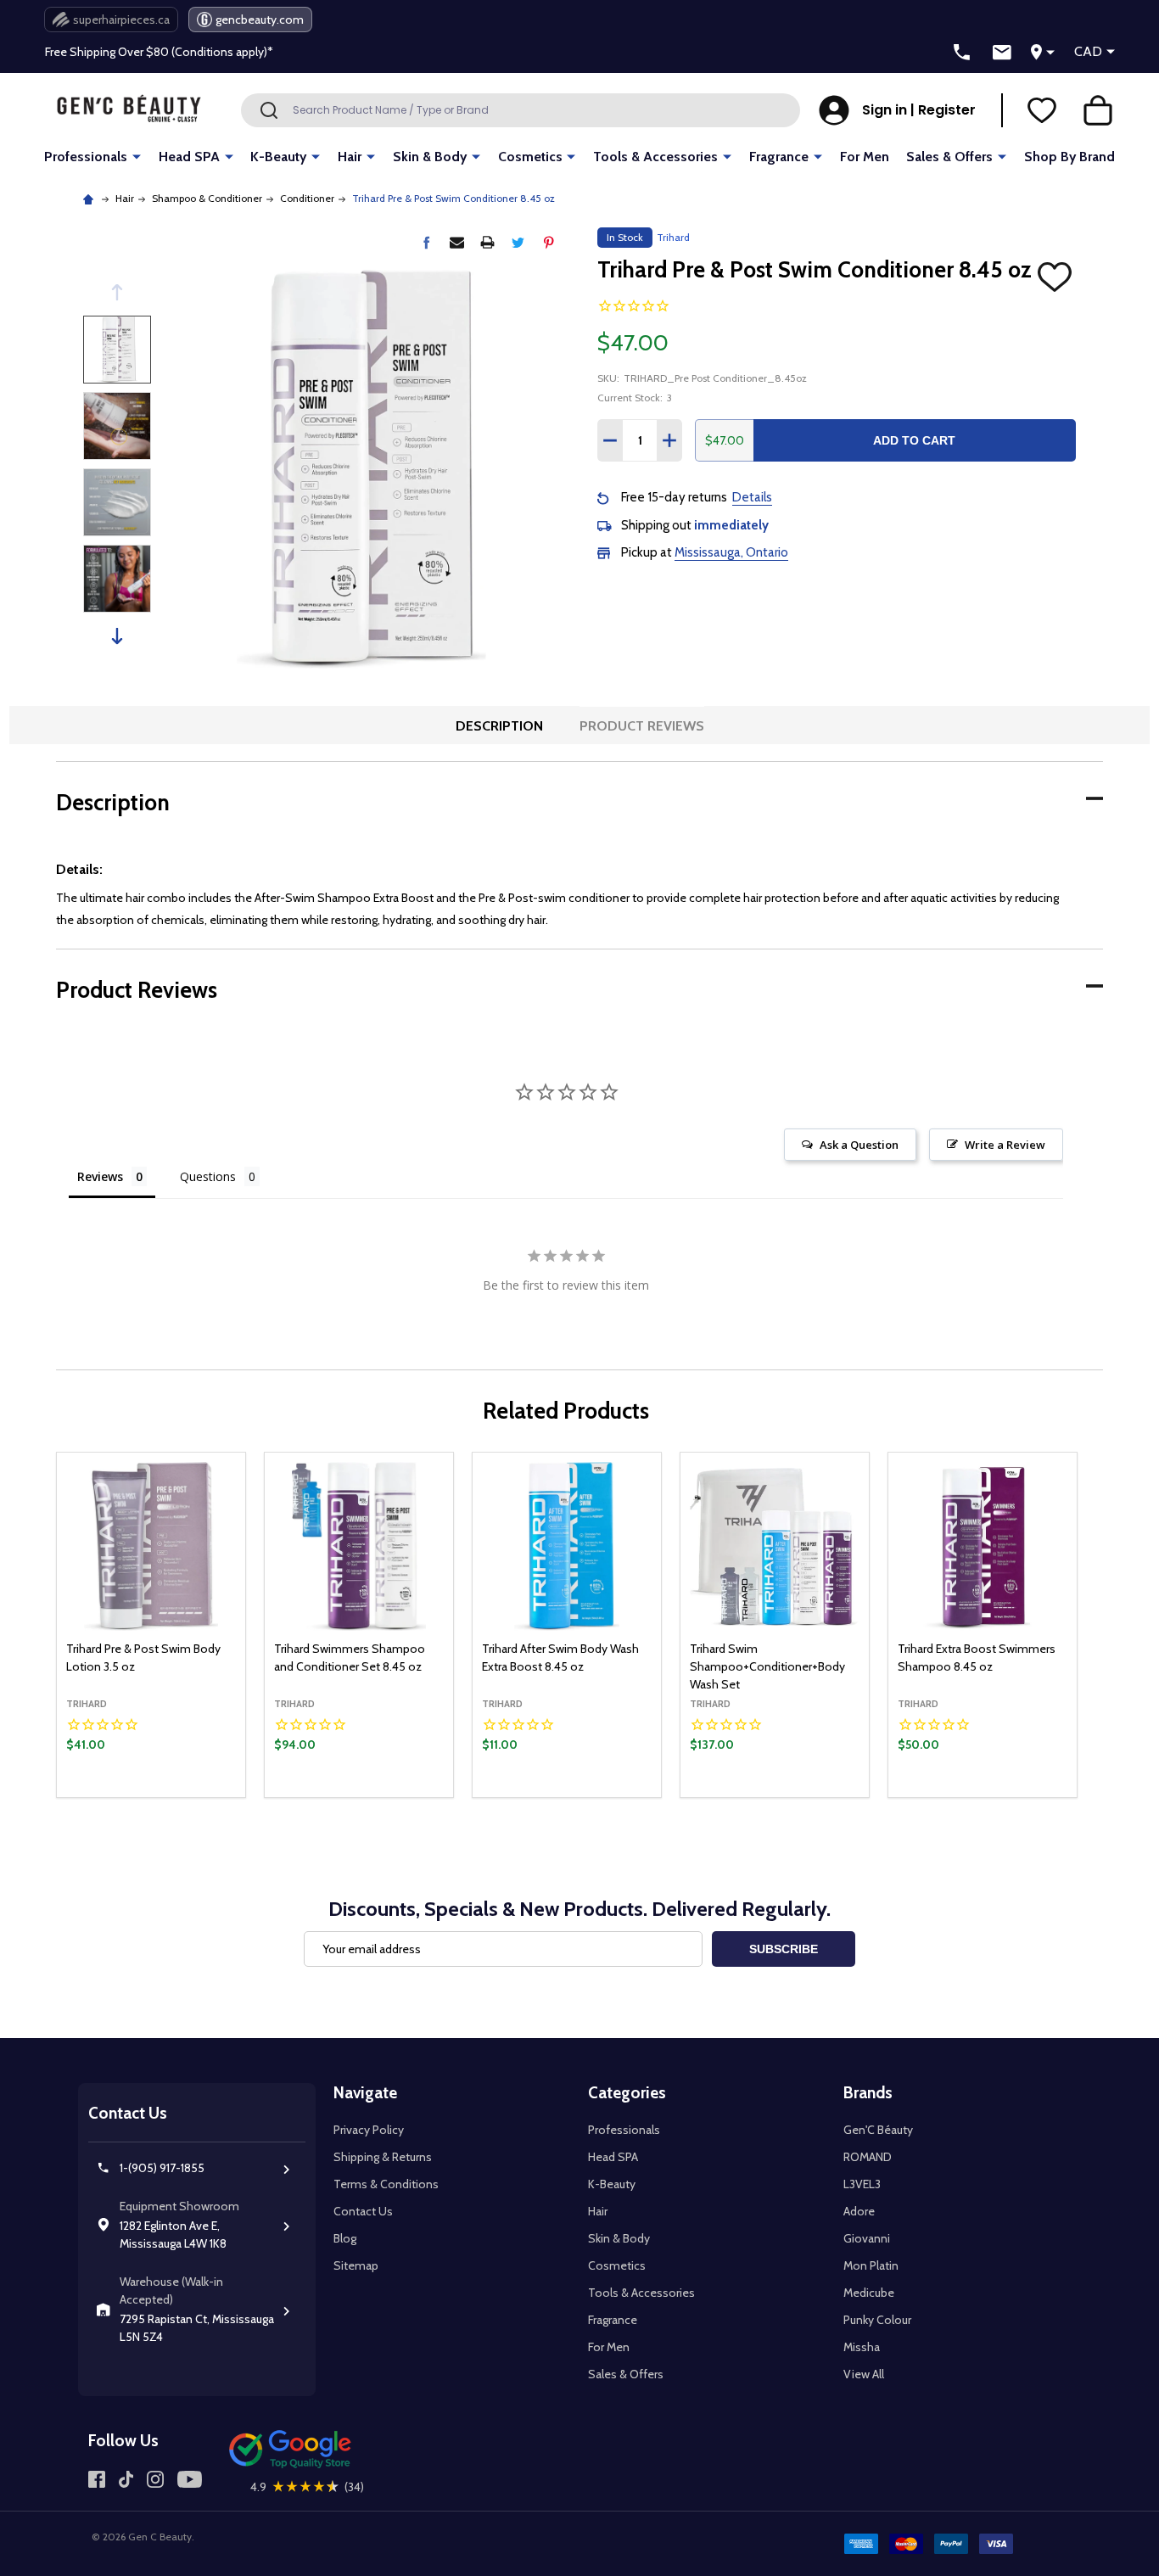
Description (499, 726)
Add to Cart (914, 440)
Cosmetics (530, 157)
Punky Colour (877, 2320)
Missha (862, 2347)
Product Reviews (642, 726)
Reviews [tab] (100, 1176)
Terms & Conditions (386, 2184)
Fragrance (779, 157)
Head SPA (189, 157)
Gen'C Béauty (878, 2130)
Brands (868, 2093)
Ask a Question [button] (859, 1145)
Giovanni (867, 2238)
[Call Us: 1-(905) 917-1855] (962, 53)
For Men (865, 157)
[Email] (457, 242)
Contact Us (363, 2211)
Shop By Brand (1069, 157)
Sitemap (356, 2265)
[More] (137, 156)
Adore (859, 2211)
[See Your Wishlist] (1042, 110)
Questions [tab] (208, 1176)
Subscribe (784, 1949)
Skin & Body (430, 157)
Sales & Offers (949, 157)
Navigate (365, 2093)
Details (752, 497)
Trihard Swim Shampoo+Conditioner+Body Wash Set (767, 1666)
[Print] (487, 242)
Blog (345, 2238)
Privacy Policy (369, 2130)
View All (864, 2374)
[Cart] (1098, 110)
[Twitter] (518, 242)
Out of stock (567, 1797)
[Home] (90, 198)
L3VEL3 (862, 2184)
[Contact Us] (1002, 53)
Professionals (86, 157)
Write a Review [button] (1005, 1145)
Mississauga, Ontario (731, 552)
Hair (350, 157)
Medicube (869, 2293)
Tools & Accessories (655, 157)
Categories (627, 2093)
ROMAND (868, 2157)
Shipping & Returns (383, 2157)
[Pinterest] (549, 242)
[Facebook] (426, 242)
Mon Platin (871, 2265)
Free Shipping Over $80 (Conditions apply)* (159, 52)
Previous (117, 292)
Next (117, 636)
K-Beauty (278, 157)
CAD (1088, 51)
